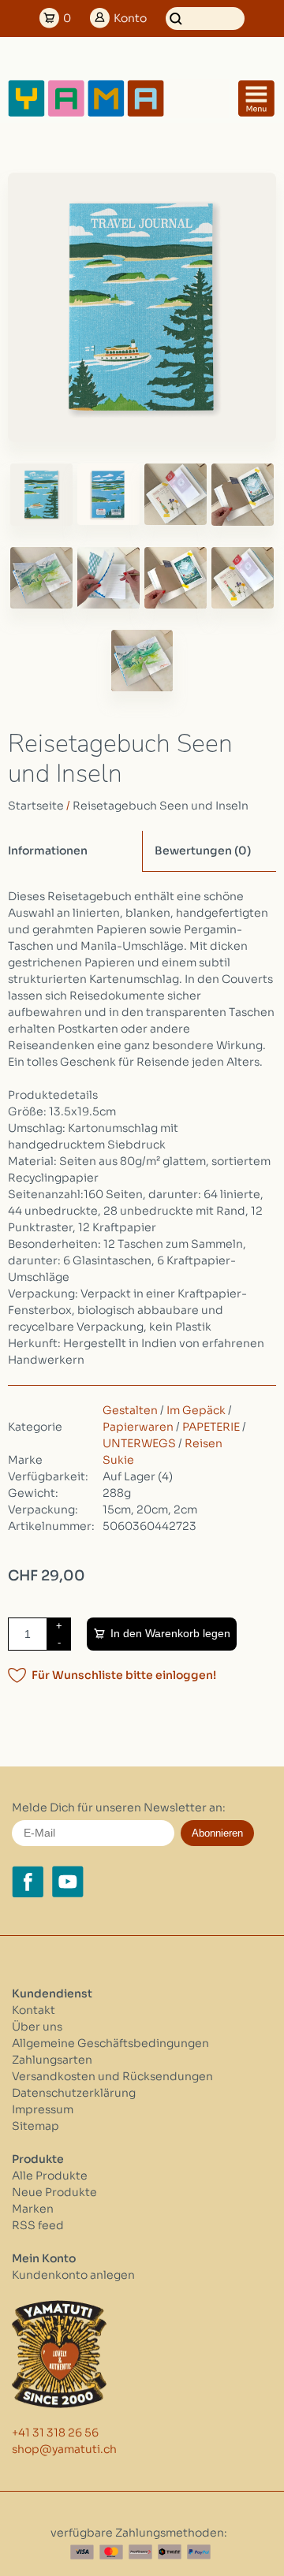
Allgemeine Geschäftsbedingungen (110, 2043)
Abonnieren (217, 1833)
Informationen (48, 851)
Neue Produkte (54, 2192)
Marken (33, 2209)
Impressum (43, 2109)
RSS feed (38, 2225)
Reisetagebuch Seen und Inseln (161, 806)
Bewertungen (203, 851)
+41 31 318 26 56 (55, 2433)
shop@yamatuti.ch (64, 2449)
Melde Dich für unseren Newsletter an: (119, 1807)
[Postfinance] (140, 2552)
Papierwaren (138, 1427)
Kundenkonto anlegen (73, 2275)
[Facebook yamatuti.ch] (28, 1882)
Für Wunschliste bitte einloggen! (124, 1675)
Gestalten (130, 1410)
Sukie (118, 1460)
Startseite (36, 806)
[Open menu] (256, 99)
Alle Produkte (50, 2176)
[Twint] (170, 2552)
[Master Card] (111, 2552)
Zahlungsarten (52, 2060)
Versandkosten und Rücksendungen (112, 2076)
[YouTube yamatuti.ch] (68, 1882)
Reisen (204, 1443)
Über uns (37, 2027)
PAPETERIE (211, 1427)
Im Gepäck (196, 1410)
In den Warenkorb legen (170, 1633)
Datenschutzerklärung (74, 2093)
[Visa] (82, 2552)
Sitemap (35, 2126)
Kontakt (34, 2010)
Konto (130, 18)
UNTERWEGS (139, 1443)
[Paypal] (199, 2552)
